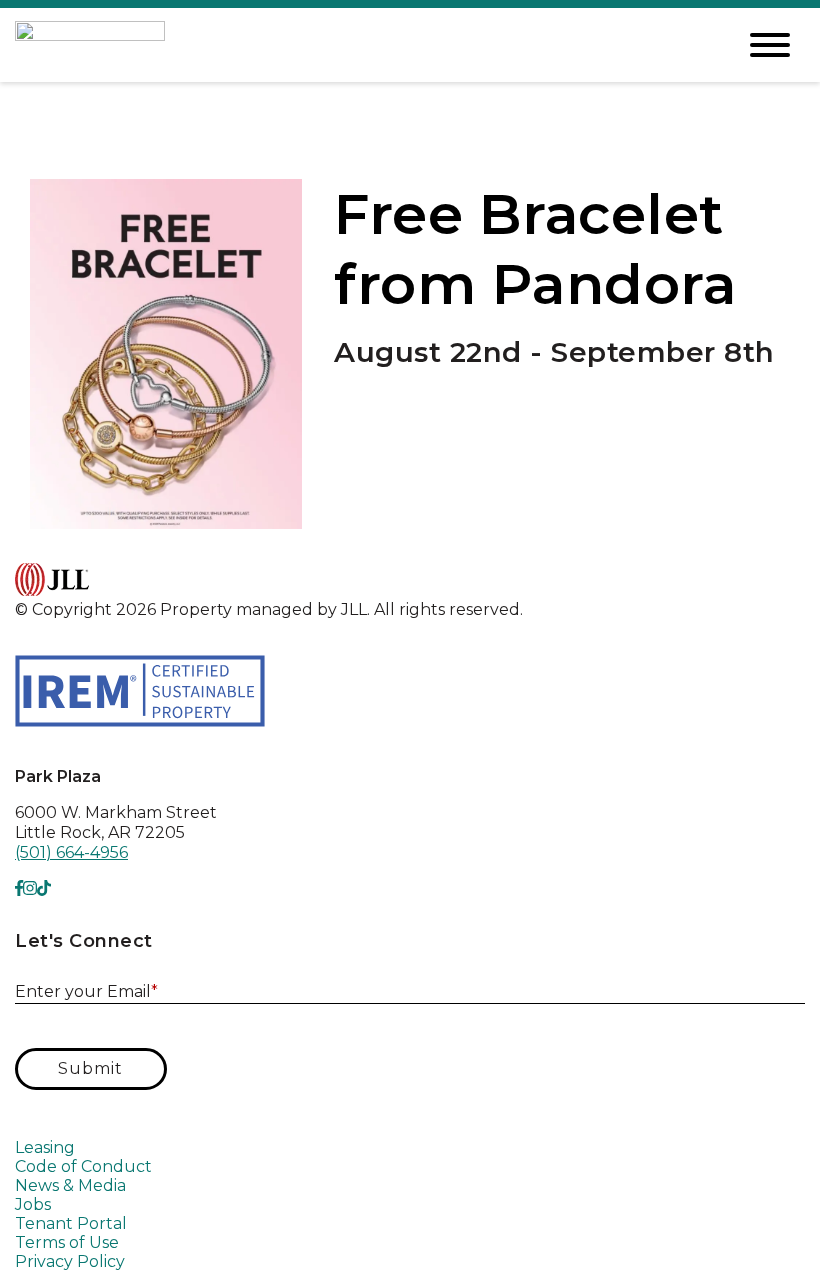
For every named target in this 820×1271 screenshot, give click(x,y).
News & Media (70, 1185)
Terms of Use (67, 1242)
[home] (360, 44)
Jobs (33, 1204)
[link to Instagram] (30, 888)
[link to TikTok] (44, 888)
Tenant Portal (71, 1223)
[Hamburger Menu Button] (770, 45)
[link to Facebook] (19, 888)
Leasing (45, 1147)
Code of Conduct (83, 1166)
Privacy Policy (70, 1261)
